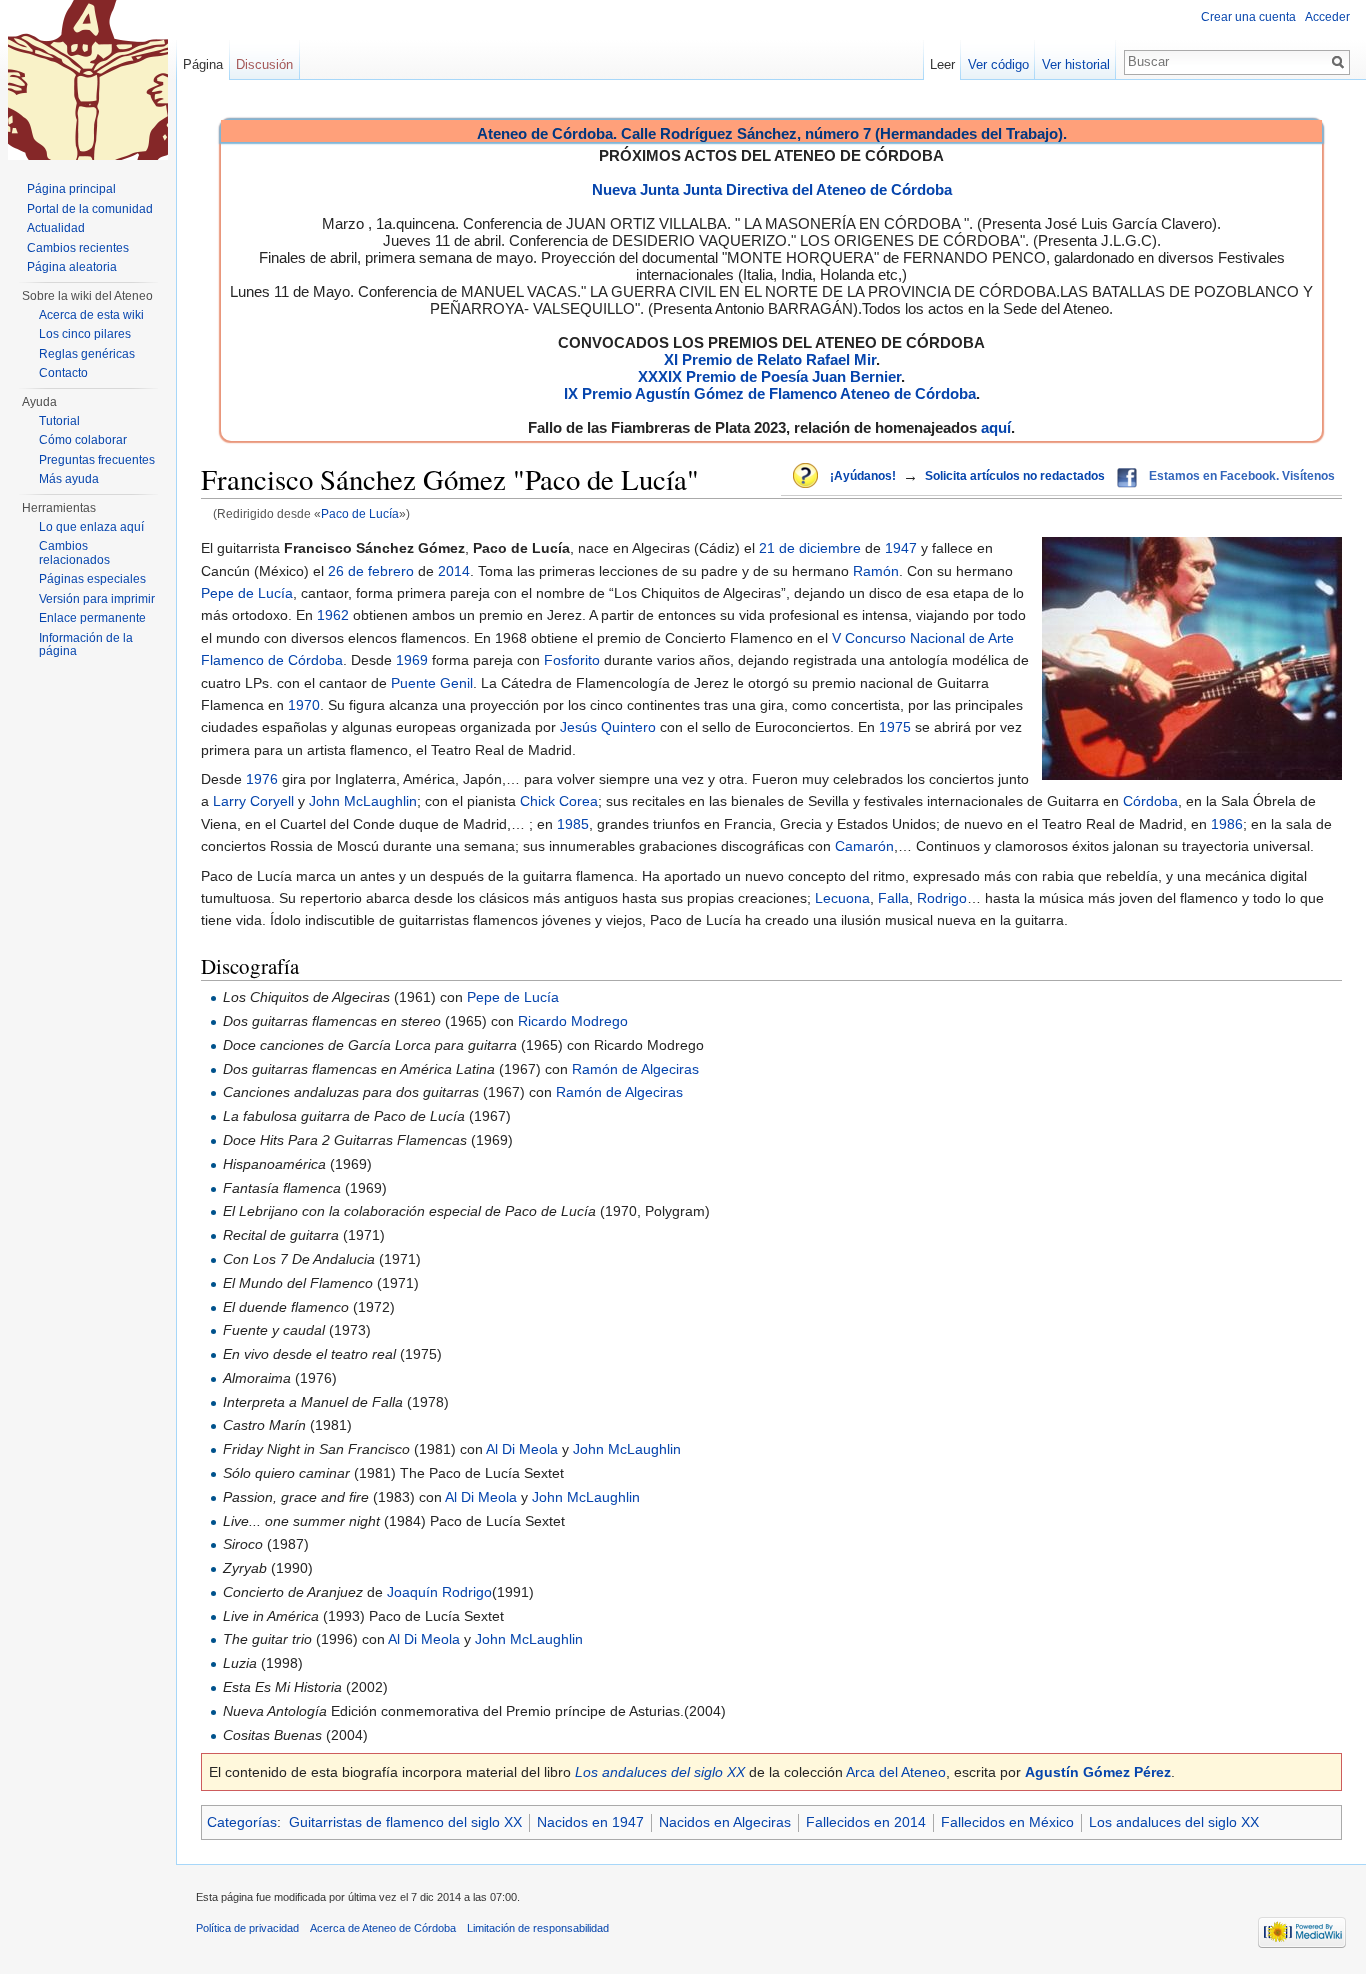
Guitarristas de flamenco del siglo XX (405, 1822)
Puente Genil (432, 683)
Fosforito (572, 660)
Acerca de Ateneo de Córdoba (383, 1928)
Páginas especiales (92, 579)
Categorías (242, 1822)
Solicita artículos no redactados (1015, 476)
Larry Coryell (253, 801)
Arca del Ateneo (896, 1772)
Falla (893, 898)
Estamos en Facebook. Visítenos (1242, 476)
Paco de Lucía (360, 513)
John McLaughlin (363, 801)
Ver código (998, 64)
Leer (942, 64)
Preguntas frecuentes (97, 460)
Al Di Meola (522, 1449)
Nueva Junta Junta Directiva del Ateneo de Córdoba (772, 189)
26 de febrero (371, 571)
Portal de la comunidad (90, 209)
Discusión (264, 64)
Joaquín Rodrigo (439, 1592)
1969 (412, 660)
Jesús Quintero (608, 727)
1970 (304, 705)
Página (203, 64)
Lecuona (842, 898)
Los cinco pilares (85, 334)
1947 (901, 548)
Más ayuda (69, 479)
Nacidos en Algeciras (725, 1822)
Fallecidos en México (1007, 1822)
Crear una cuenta (1248, 17)
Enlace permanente (92, 618)
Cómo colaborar (83, 440)
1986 (1227, 824)
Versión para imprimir (97, 599)
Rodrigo (942, 898)
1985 (573, 824)
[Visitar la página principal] (88, 80)
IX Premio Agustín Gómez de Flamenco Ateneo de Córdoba (770, 393)
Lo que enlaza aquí (91, 527)
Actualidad (56, 228)
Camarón (864, 846)
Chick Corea (559, 801)
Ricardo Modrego (573, 1021)
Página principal (71, 189)
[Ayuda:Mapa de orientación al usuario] (807, 477)
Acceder (1327, 17)
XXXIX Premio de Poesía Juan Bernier (769, 376)
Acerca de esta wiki (91, 315)
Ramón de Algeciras (635, 1069)
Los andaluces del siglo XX (660, 1772)
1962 (333, 615)
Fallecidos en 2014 (866, 1822)
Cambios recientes (78, 248)
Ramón (876, 571)
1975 (895, 727)
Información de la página (86, 645)
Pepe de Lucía (247, 593)
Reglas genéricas (87, 354)
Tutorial (59, 421)
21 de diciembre (810, 548)
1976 (262, 779)
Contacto (63, 373)
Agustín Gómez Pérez (1098, 1772)
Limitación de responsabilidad (538, 1928)
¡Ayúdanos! (863, 476)
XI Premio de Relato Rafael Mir (770, 359)
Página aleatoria (72, 267)
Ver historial (1076, 64)
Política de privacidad (247, 1928)
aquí (996, 427)
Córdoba (1150, 801)
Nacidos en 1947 (590, 1822)
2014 (454, 571)
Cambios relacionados (74, 553)
